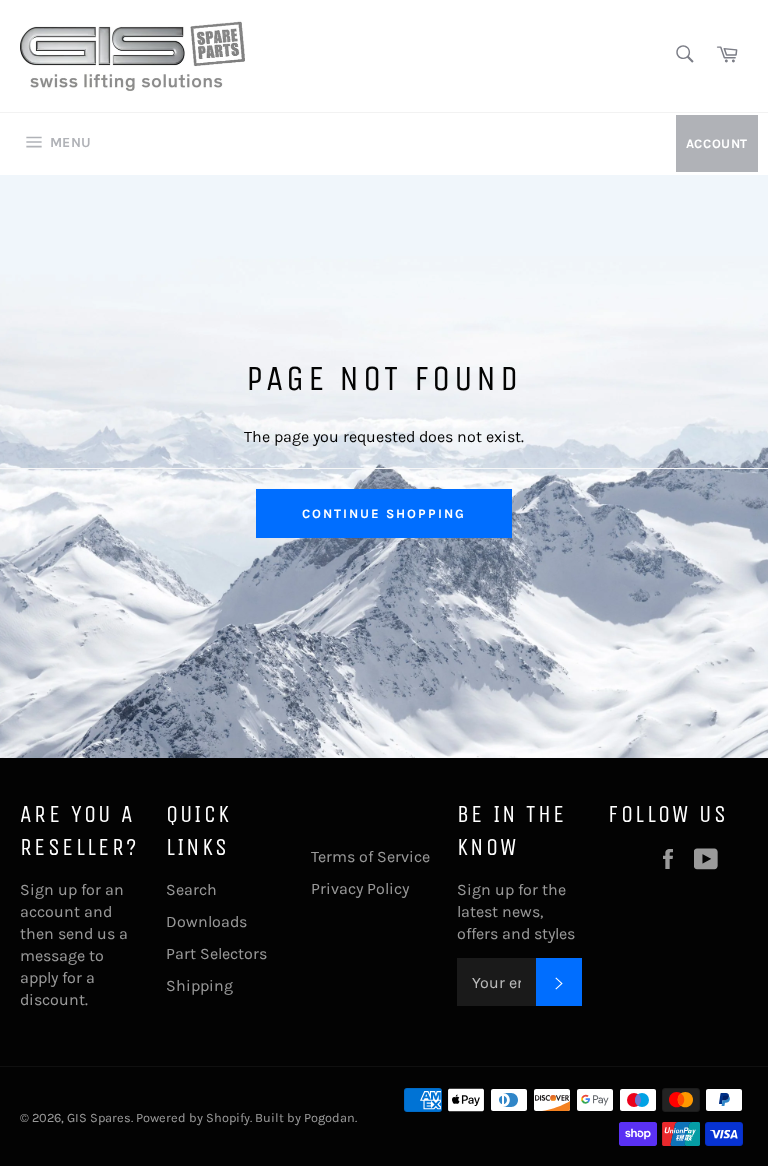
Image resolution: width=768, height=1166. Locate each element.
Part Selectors (216, 953)
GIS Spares (99, 1117)
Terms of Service (370, 856)
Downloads (206, 921)
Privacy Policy (360, 888)
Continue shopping (383, 513)
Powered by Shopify (193, 1117)
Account (717, 143)
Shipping (199, 985)
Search (191, 889)
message (52, 955)
